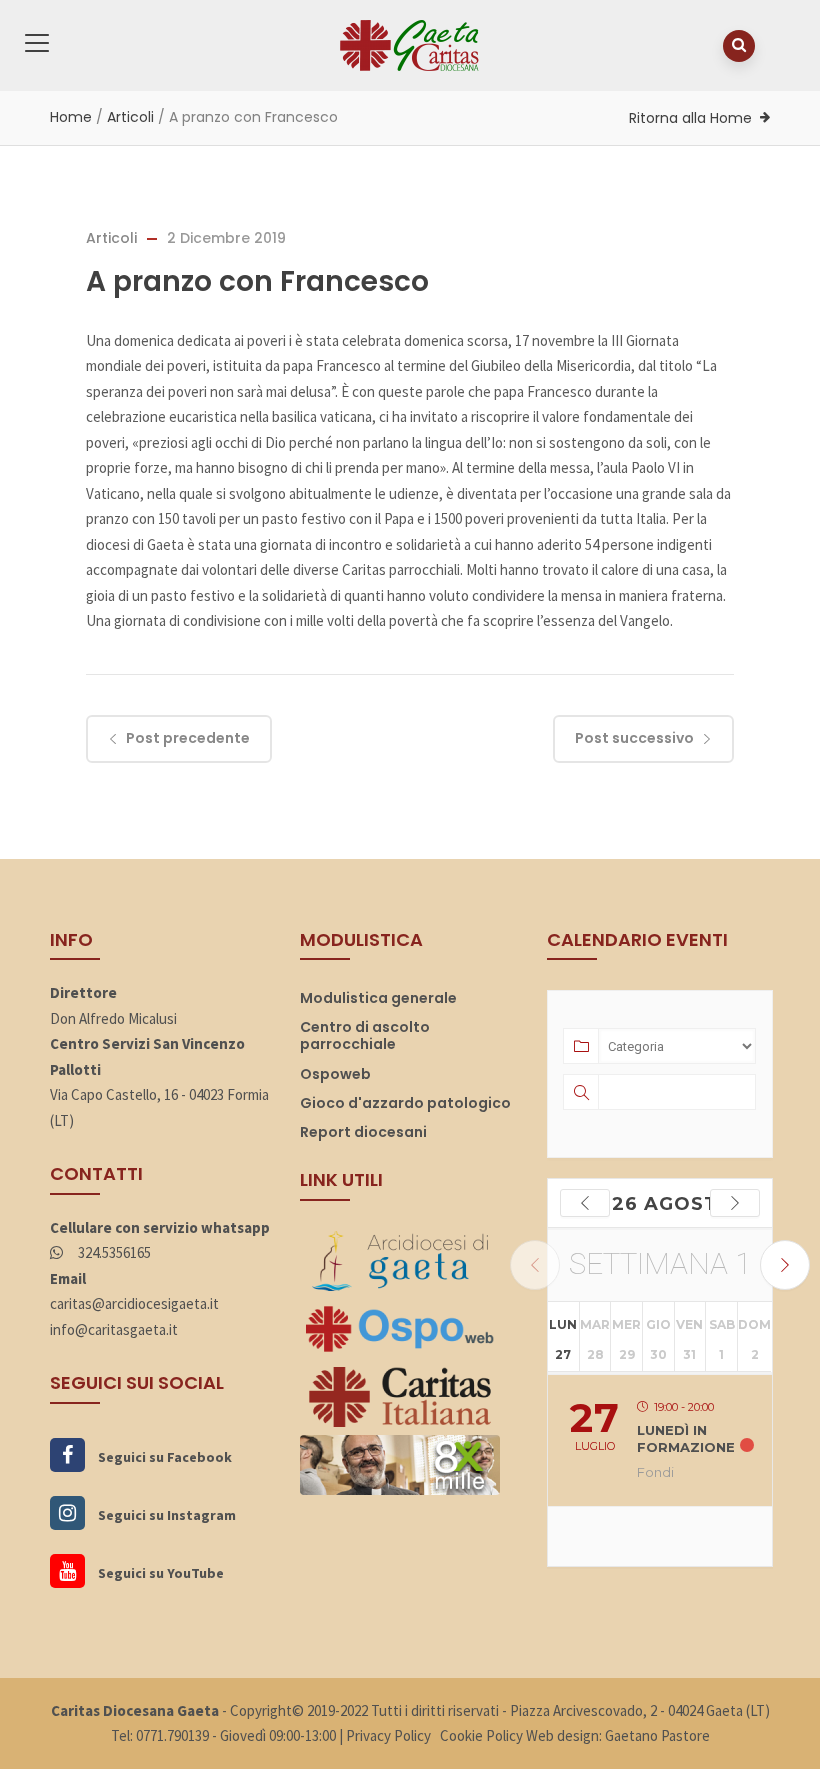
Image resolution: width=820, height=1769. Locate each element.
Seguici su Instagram (165, 1515)
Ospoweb (335, 1074)
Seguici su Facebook (163, 1457)
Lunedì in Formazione (686, 1439)
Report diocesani (363, 1132)
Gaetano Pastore (657, 1735)
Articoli (130, 117)
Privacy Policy (388, 1735)
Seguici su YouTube (159, 1573)
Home (71, 117)
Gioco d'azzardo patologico (405, 1103)
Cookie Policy (481, 1735)
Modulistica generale (378, 998)
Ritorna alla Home (690, 118)
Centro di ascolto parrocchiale (365, 1035)
